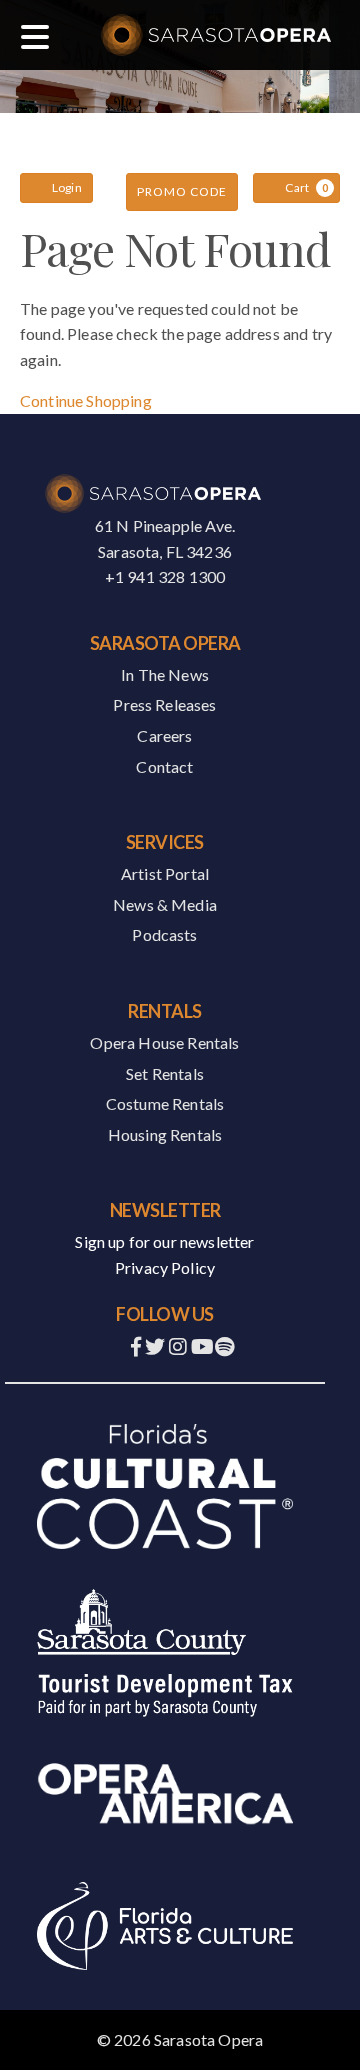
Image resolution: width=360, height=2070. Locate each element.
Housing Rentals (165, 1134)
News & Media (165, 904)
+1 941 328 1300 (165, 576)
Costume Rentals (165, 1103)
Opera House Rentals (164, 1042)
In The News (165, 674)
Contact (164, 766)
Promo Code (182, 191)
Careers (164, 735)
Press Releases (164, 704)
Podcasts (164, 934)
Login (67, 187)
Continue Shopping (86, 400)
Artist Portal (165, 873)
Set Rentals (165, 1073)
